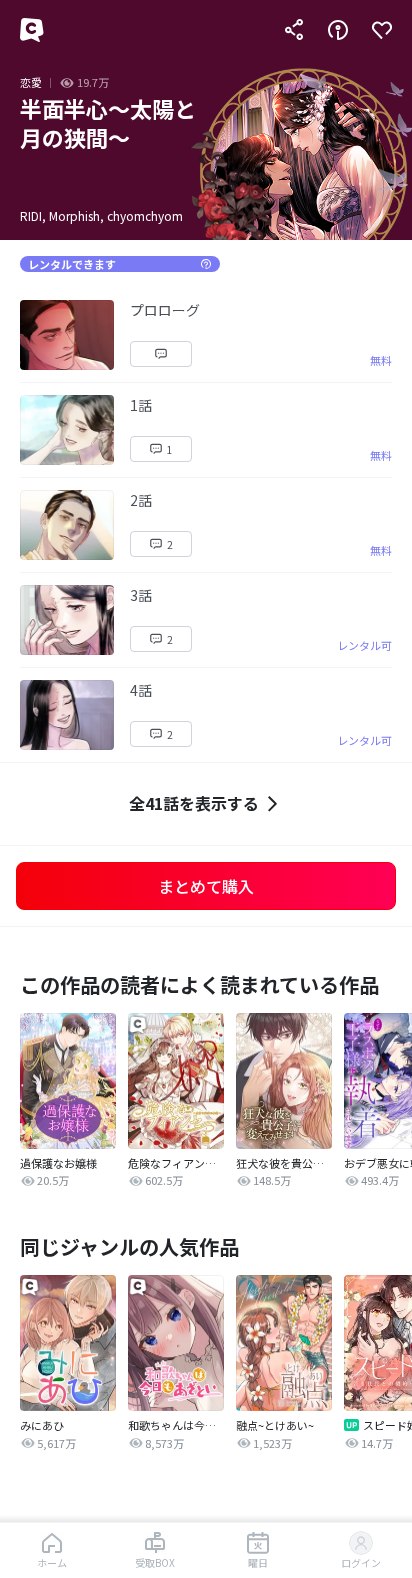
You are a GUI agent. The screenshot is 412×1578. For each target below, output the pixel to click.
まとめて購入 (206, 886)
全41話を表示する (194, 803)
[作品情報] (338, 30)
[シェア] (294, 30)
